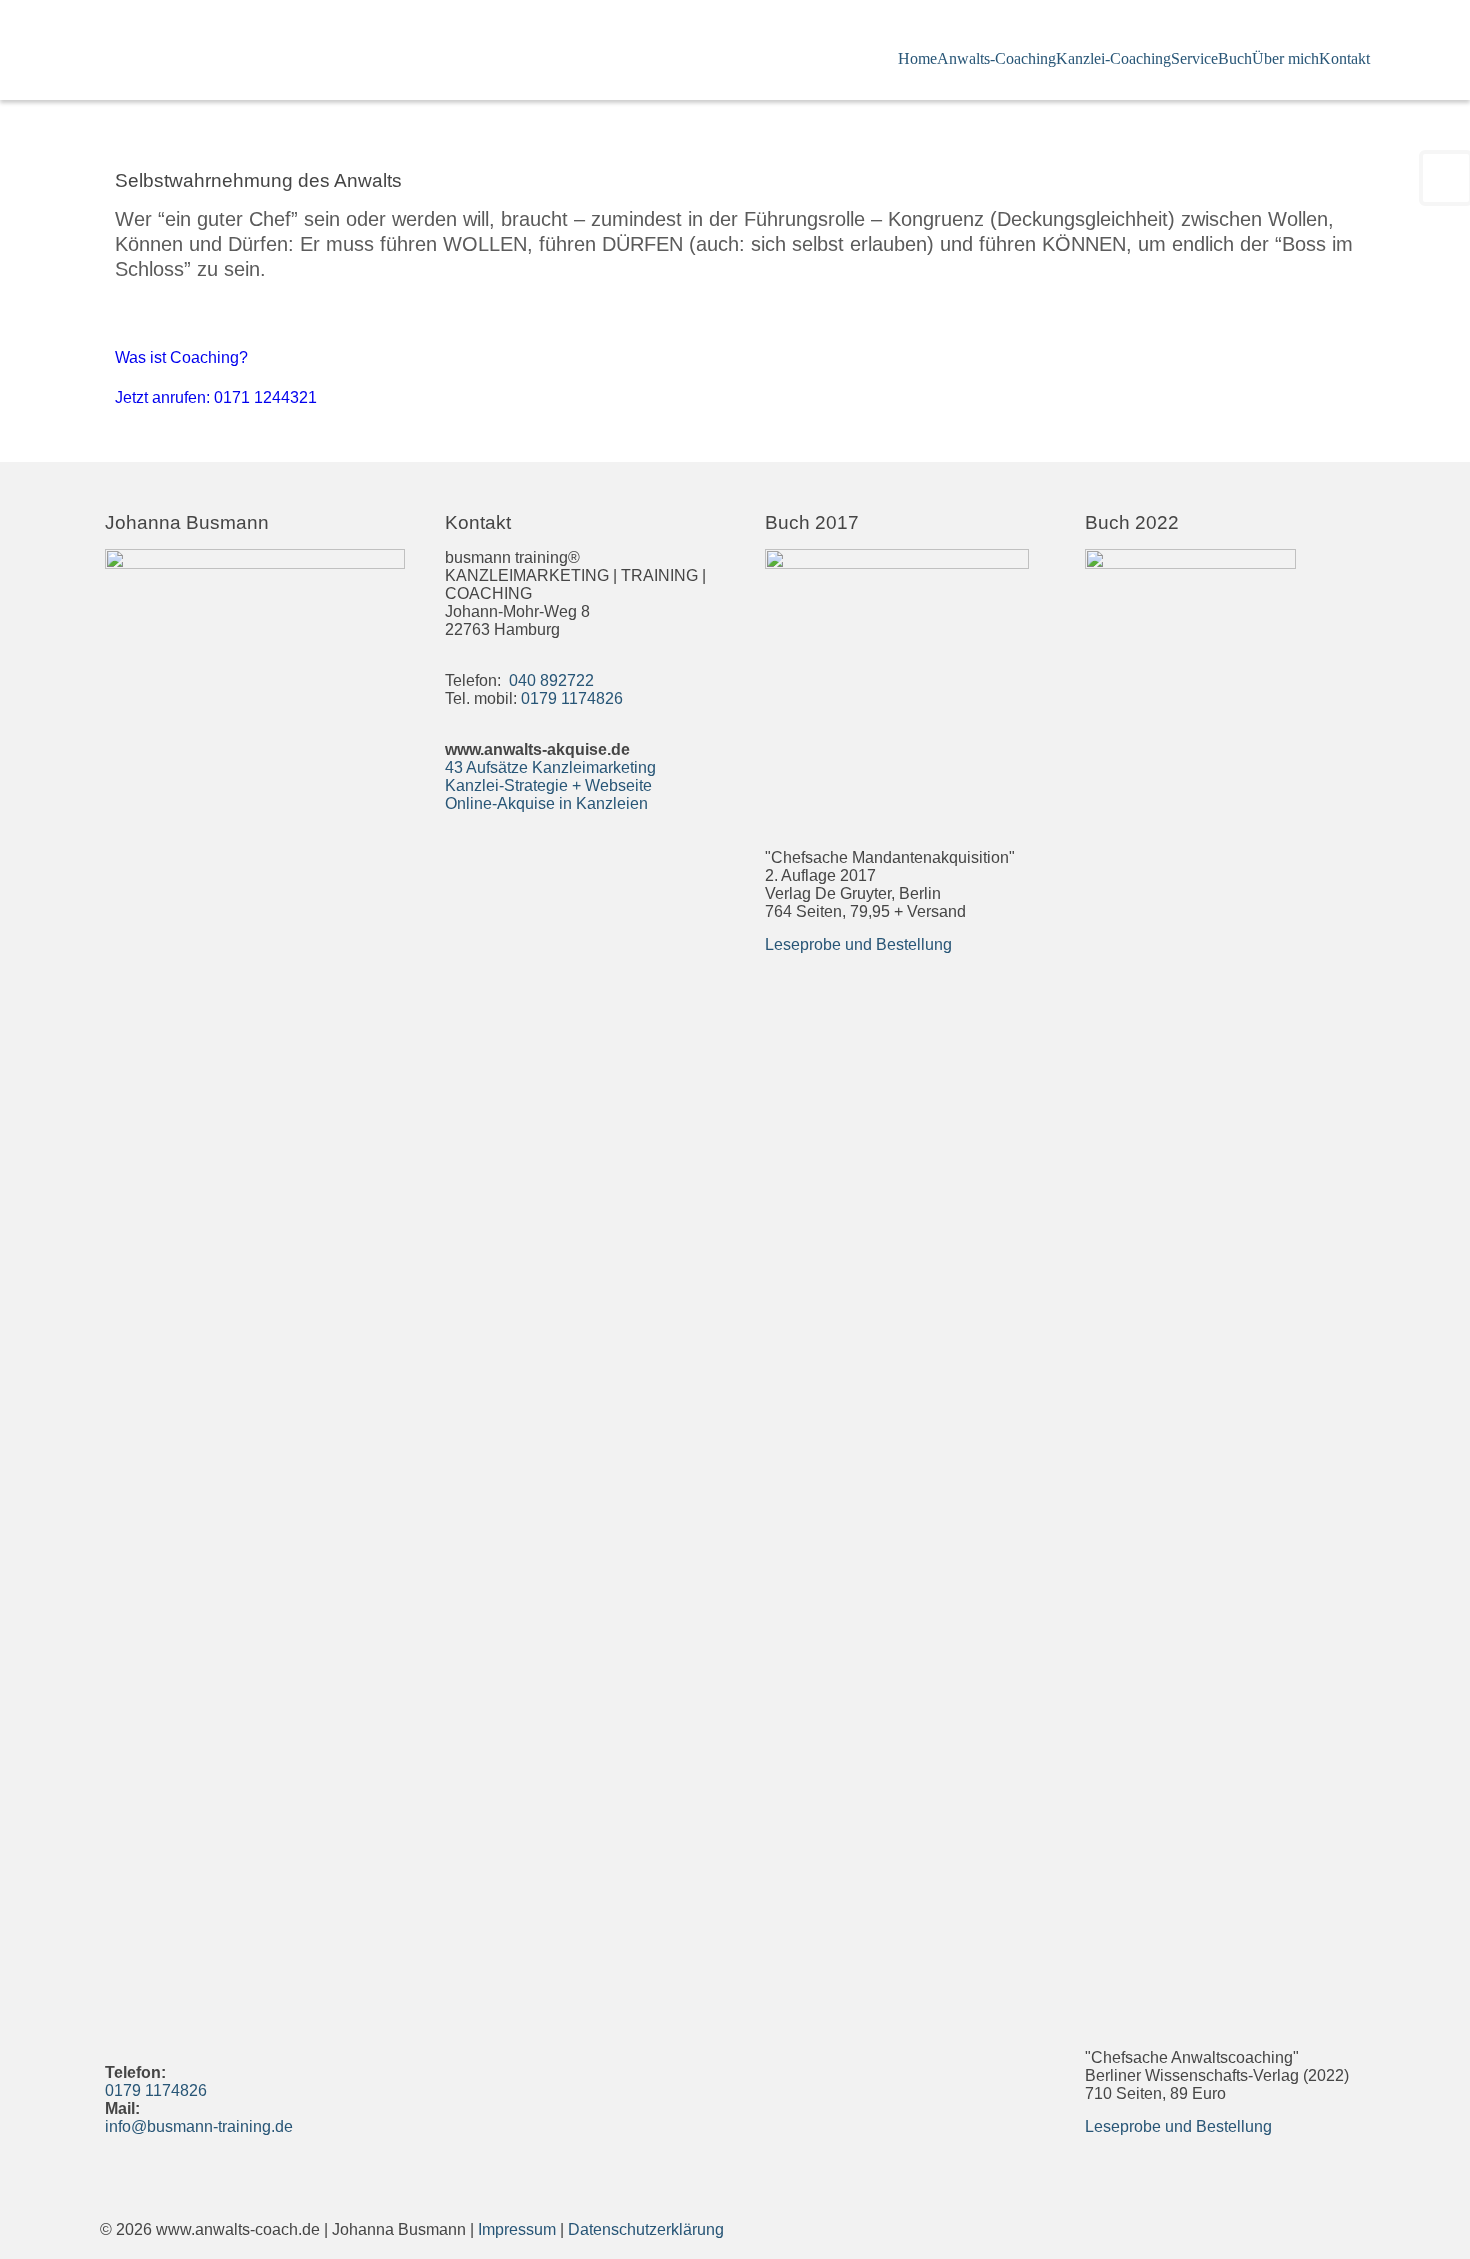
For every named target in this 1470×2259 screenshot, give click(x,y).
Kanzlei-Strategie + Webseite (548, 785)
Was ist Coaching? (181, 357)
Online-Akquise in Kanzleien (546, 803)
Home (917, 58)
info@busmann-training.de (199, 2126)
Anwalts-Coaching (996, 58)
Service (1194, 58)
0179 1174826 (156, 2090)
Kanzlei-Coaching (1113, 58)
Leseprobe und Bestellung (858, 944)
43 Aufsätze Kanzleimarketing (550, 767)
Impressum (517, 2229)
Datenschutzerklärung (646, 2229)
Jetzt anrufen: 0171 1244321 (216, 397)
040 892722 (549, 680)
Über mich (1285, 58)
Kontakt (1344, 58)
